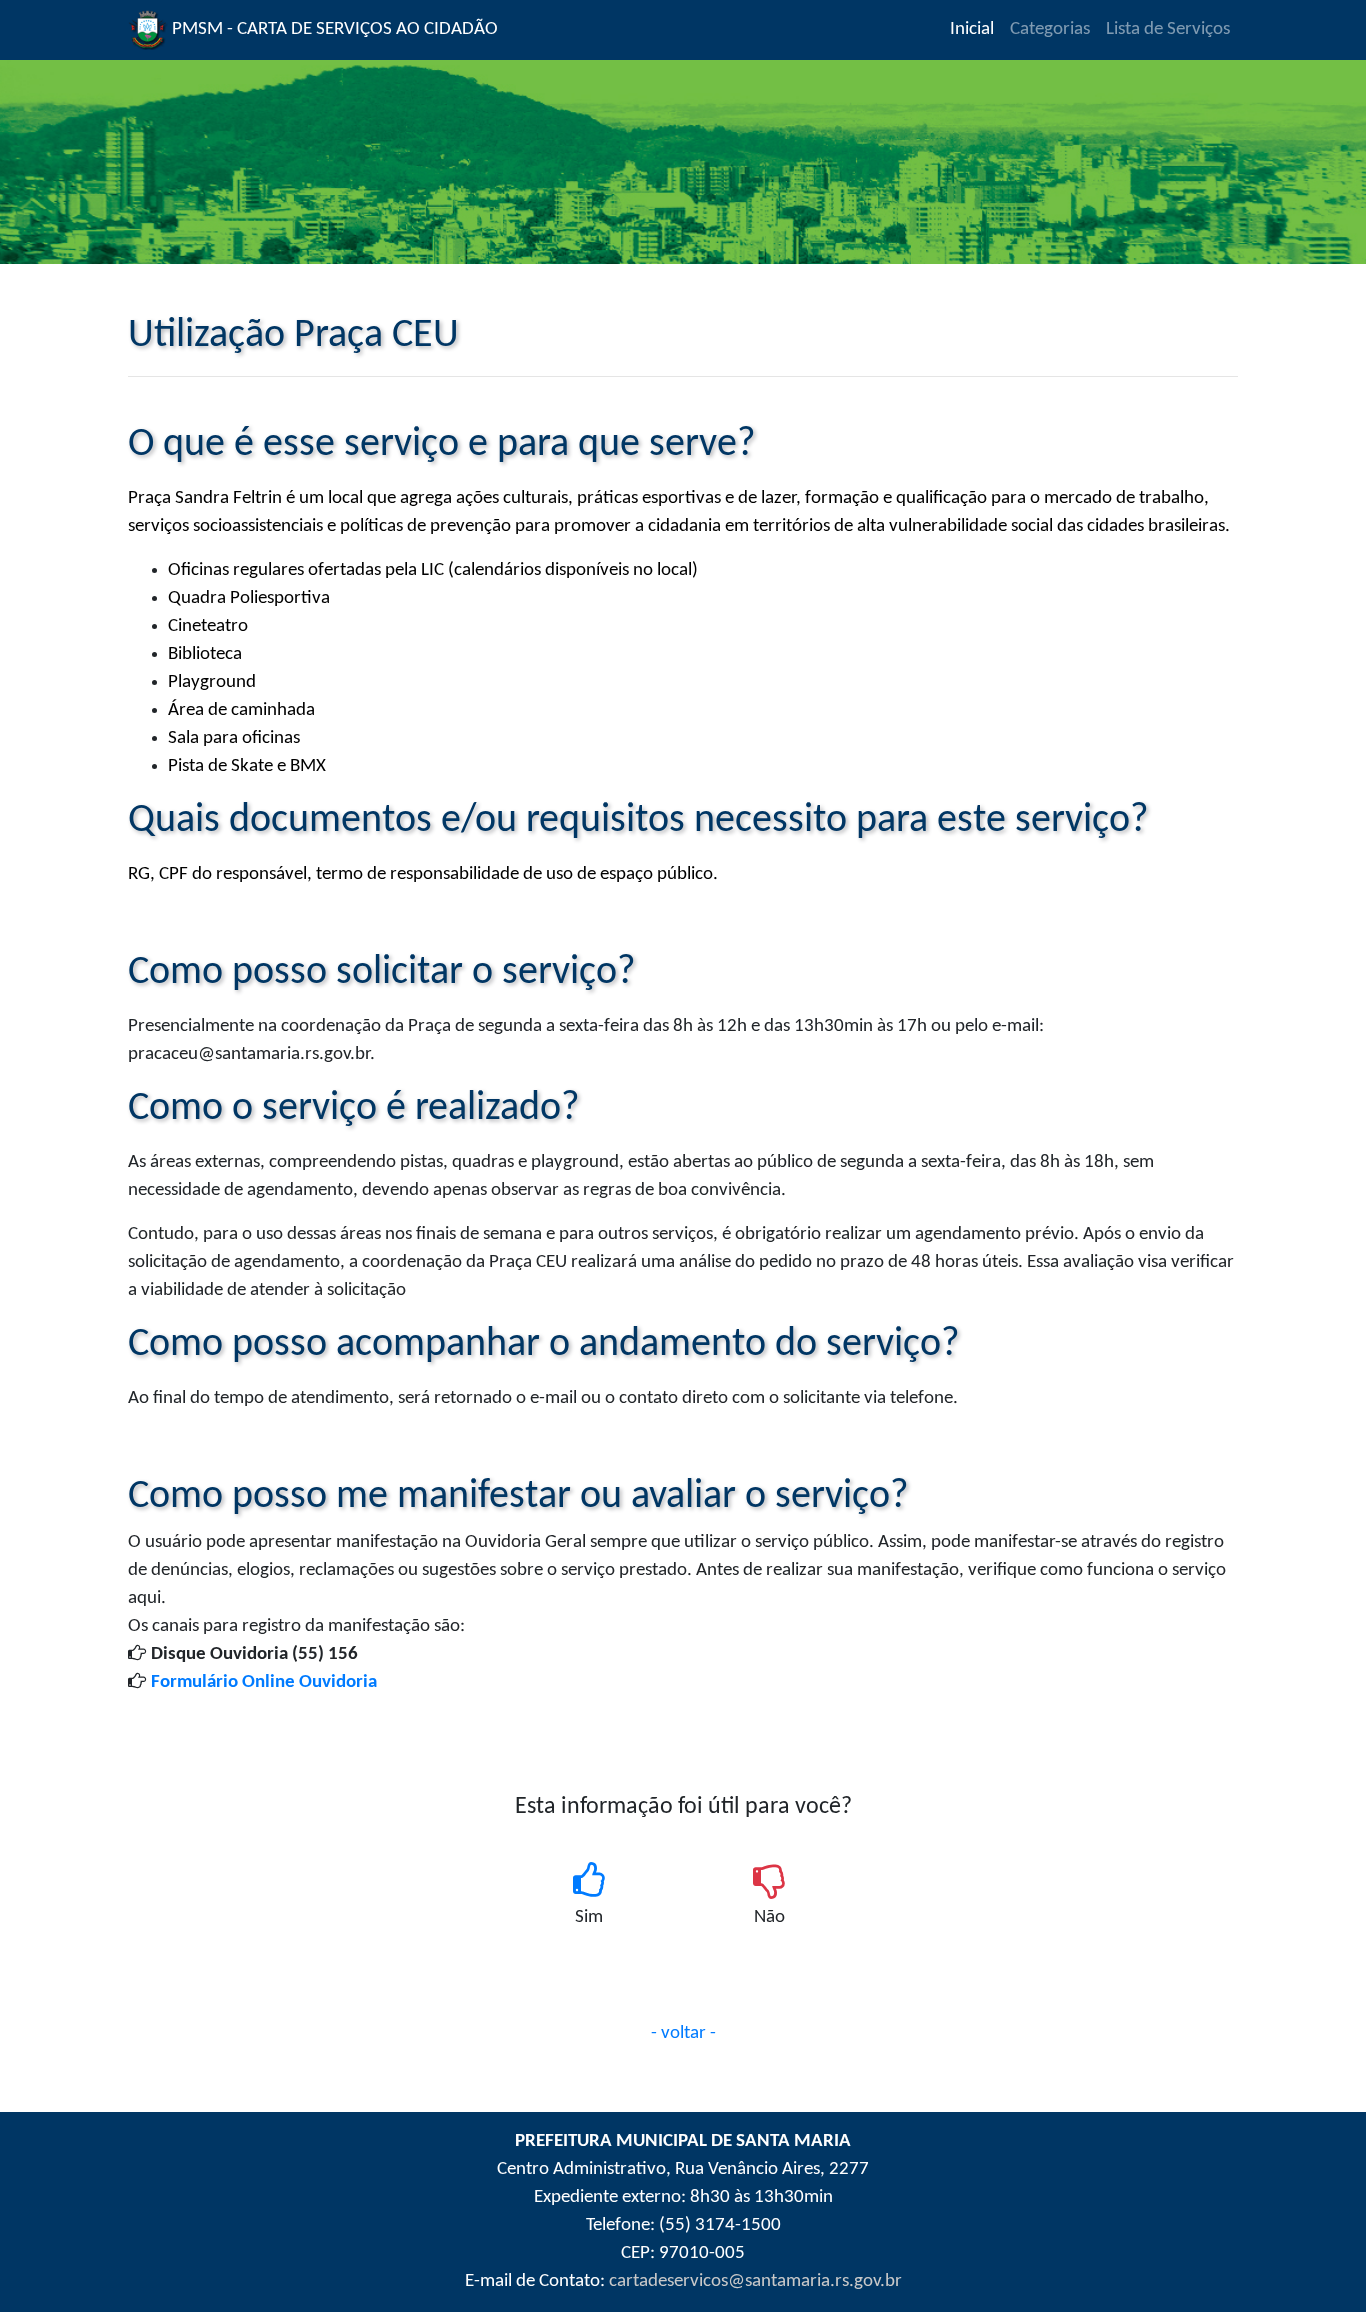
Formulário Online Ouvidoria (264, 1682)
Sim (589, 1917)
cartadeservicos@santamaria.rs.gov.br (755, 2281)
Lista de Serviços (1168, 29)
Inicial (976, 29)
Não (769, 1917)
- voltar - (683, 2033)
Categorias (1050, 29)
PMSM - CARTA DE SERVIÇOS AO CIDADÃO (333, 29)
